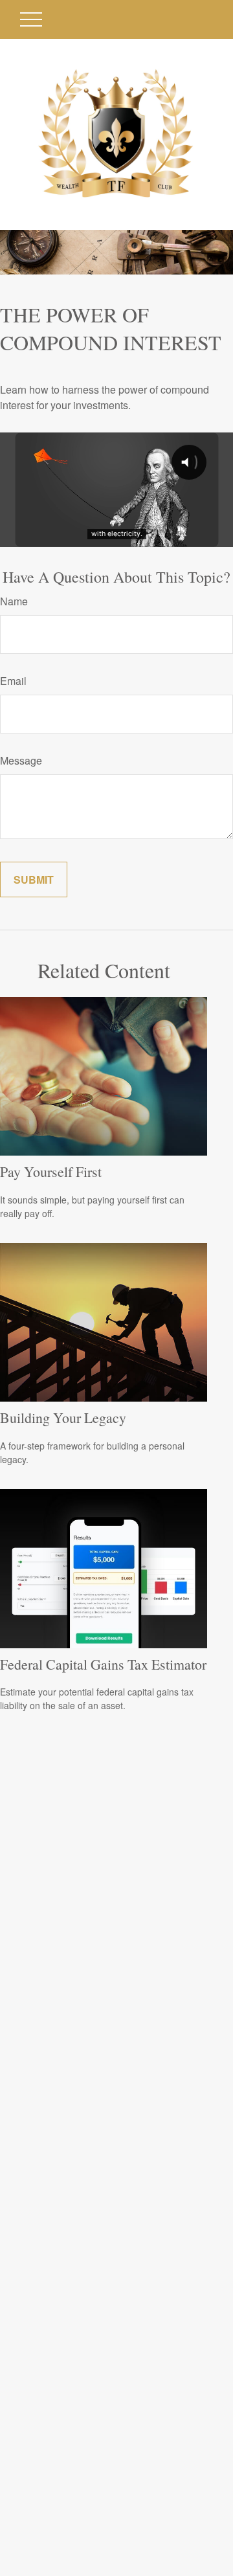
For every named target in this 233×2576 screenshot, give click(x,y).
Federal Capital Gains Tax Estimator (103, 1664)
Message (21, 760)
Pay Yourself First (51, 1171)
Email (13, 681)
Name (14, 601)
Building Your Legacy (63, 1417)
